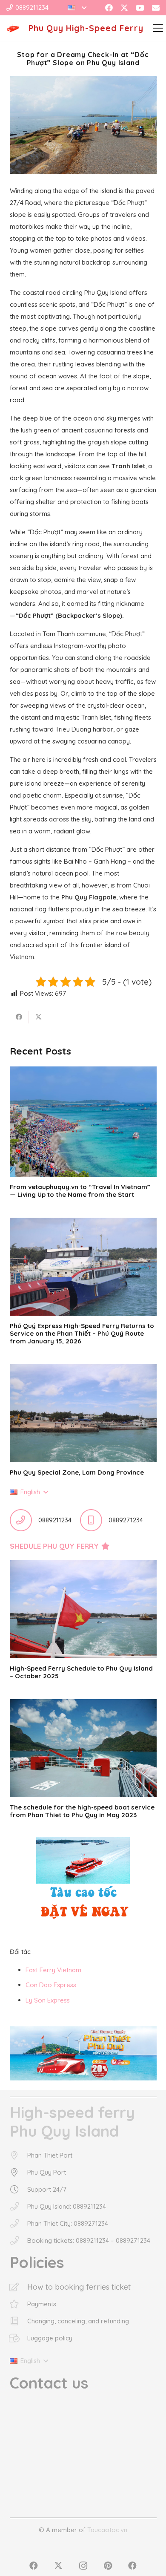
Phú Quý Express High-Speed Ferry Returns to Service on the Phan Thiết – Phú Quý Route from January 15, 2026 (82, 1333)
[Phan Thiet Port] (19, 2155)
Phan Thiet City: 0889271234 (68, 2223)
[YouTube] (140, 8)
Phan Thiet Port (50, 2155)
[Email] (156, 8)
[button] (77, 8)
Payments (42, 2304)
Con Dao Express (51, 1985)
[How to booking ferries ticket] (19, 2287)
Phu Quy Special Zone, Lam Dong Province (77, 1472)
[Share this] (19, 1017)
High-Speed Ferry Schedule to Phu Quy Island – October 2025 (81, 1672)
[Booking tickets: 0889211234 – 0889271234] (19, 2241)
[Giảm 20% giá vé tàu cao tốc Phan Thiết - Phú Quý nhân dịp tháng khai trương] (83, 2054)
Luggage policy (50, 2338)
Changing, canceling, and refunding (78, 2321)
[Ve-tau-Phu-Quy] (13, 28)
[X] (124, 8)
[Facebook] (109, 8)
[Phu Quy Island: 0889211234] (19, 2207)
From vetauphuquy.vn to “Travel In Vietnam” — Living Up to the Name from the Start (80, 1191)
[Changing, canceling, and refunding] (19, 2321)
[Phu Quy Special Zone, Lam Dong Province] (83, 1413)
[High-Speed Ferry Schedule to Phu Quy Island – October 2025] (83, 1609)
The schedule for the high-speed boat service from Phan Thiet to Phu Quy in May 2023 (82, 1811)
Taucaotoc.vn (107, 2530)
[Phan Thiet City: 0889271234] (19, 2224)
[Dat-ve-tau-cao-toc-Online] (83, 1882)
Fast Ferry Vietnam (53, 1970)
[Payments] (19, 2304)
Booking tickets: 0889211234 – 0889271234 (89, 2240)
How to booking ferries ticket (79, 2287)
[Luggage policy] (19, 2338)
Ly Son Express (48, 2000)
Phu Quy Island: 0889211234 (67, 2206)
